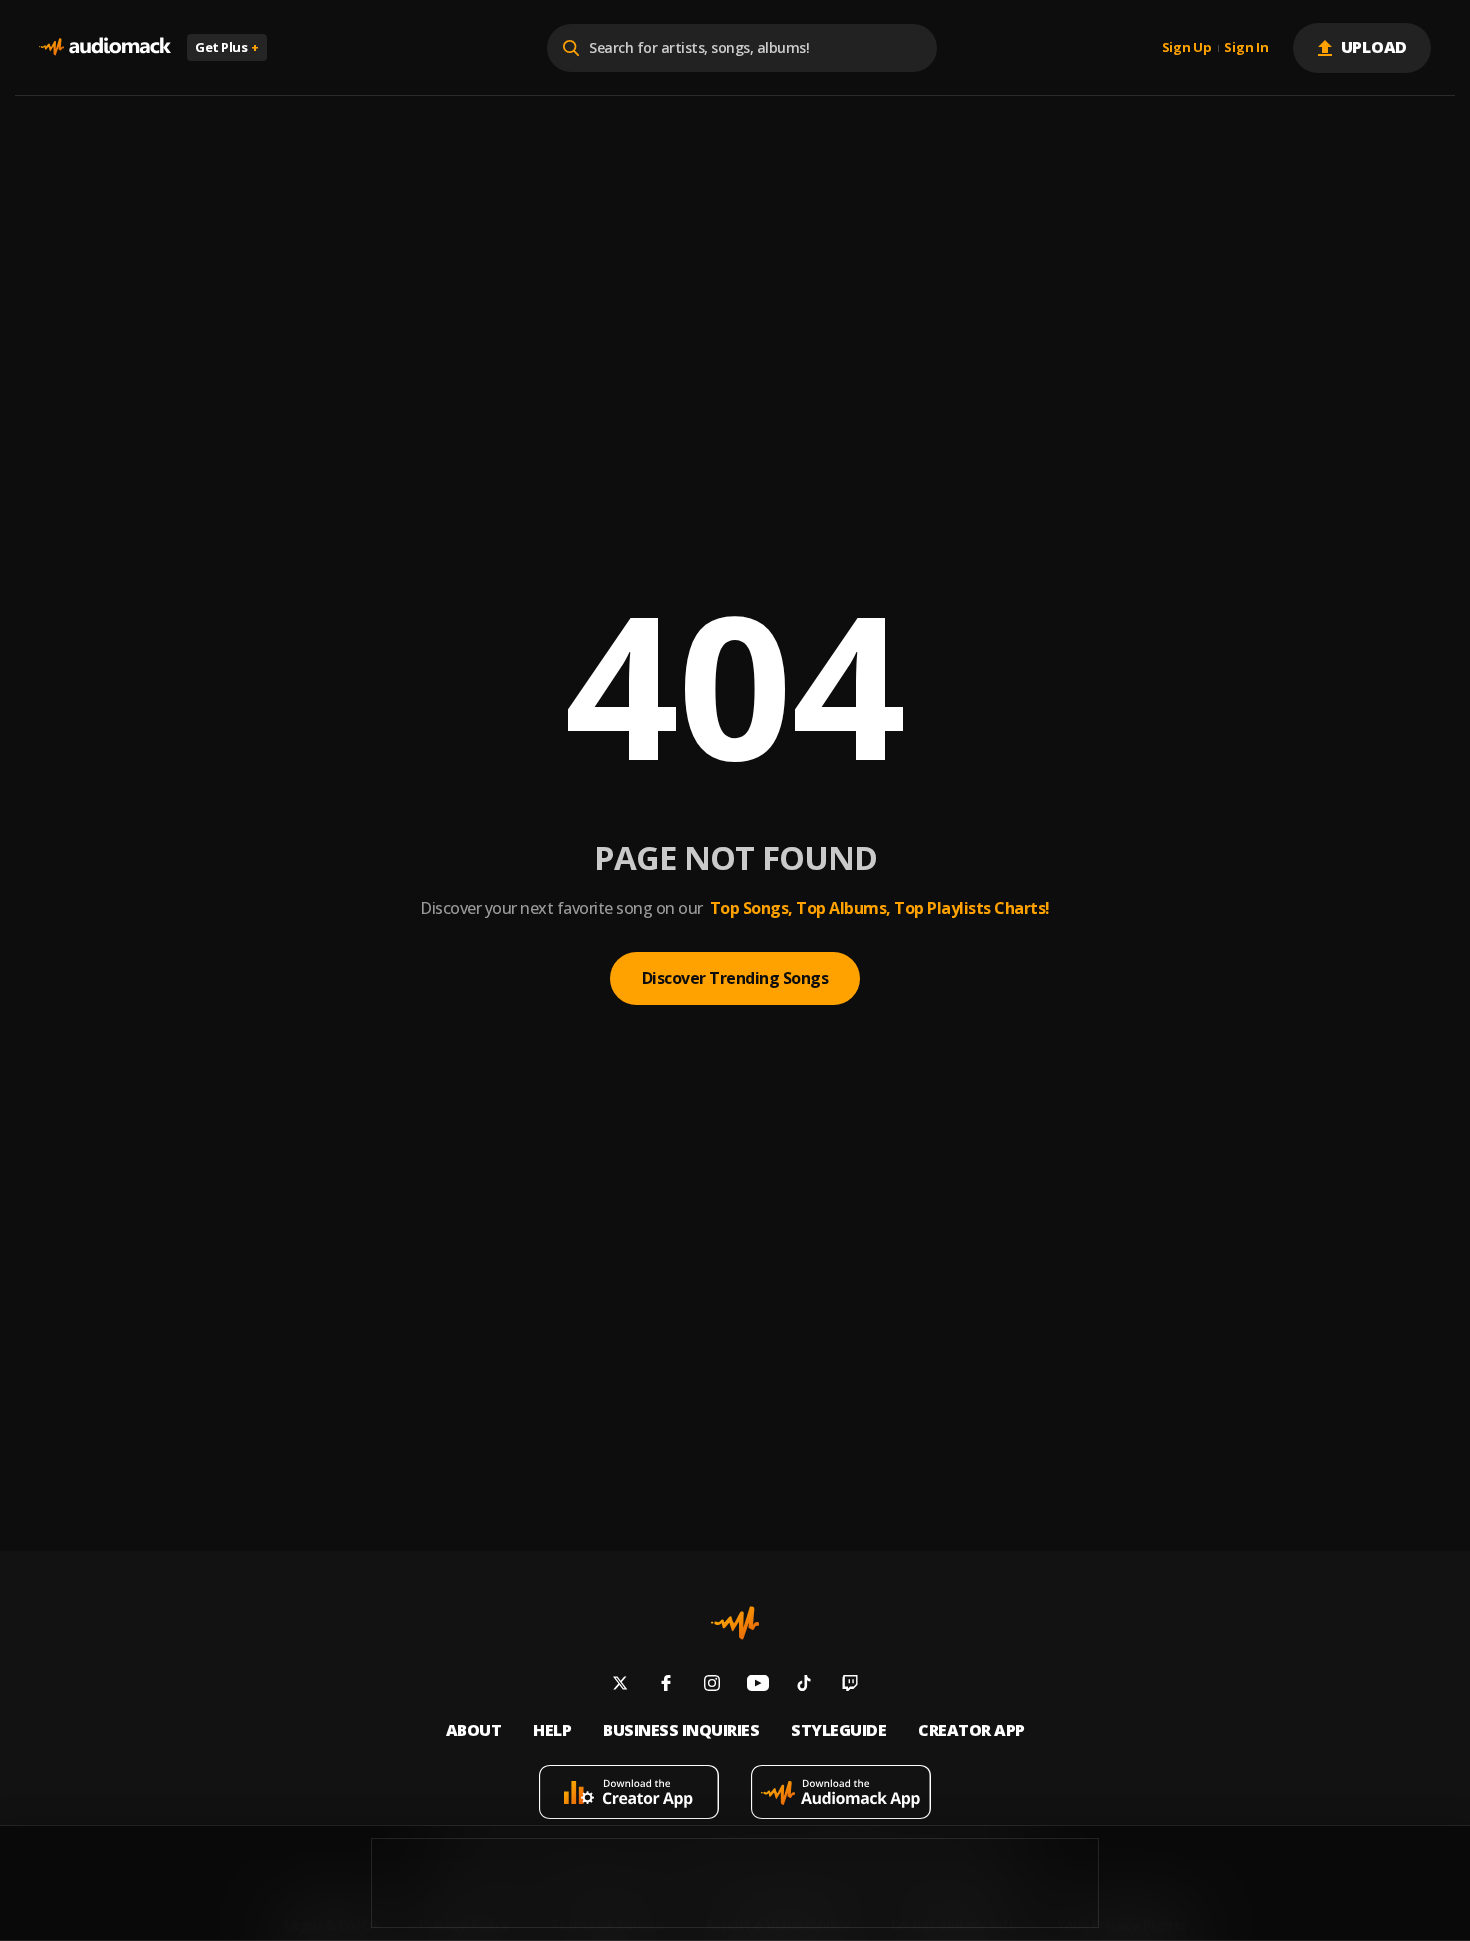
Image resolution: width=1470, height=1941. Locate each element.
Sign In (1246, 48)
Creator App (971, 1730)
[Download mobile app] (629, 1794)
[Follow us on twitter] (620, 1685)
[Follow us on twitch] (850, 1685)
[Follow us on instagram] (712, 1685)
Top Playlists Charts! (972, 908)
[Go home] (105, 47)
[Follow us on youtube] (758, 1685)
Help (552, 1730)
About (474, 1730)
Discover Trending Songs (735, 978)
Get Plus (227, 47)
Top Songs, (751, 908)
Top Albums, (843, 908)
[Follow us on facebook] (666, 1685)
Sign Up (1187, 48)
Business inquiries (681, 1730)
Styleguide (838, 1730)
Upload (1374, 47)
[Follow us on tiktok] (804, 1685)
